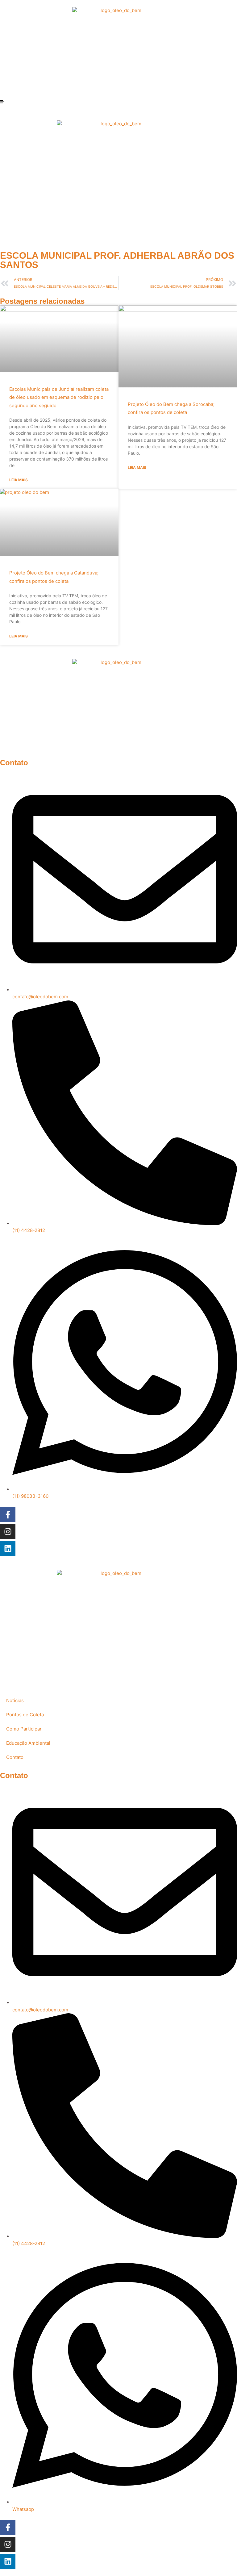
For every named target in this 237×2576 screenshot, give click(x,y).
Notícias (15, 1700)
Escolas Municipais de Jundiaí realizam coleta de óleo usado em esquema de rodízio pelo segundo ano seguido (59, 397)
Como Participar (24, 1729)
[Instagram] (8, 1531)
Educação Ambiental (28, 1743)
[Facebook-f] (8, 1514)
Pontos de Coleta (25, 1715)
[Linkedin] (8, 1548)
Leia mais (19, 480)
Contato (15, 1757)
